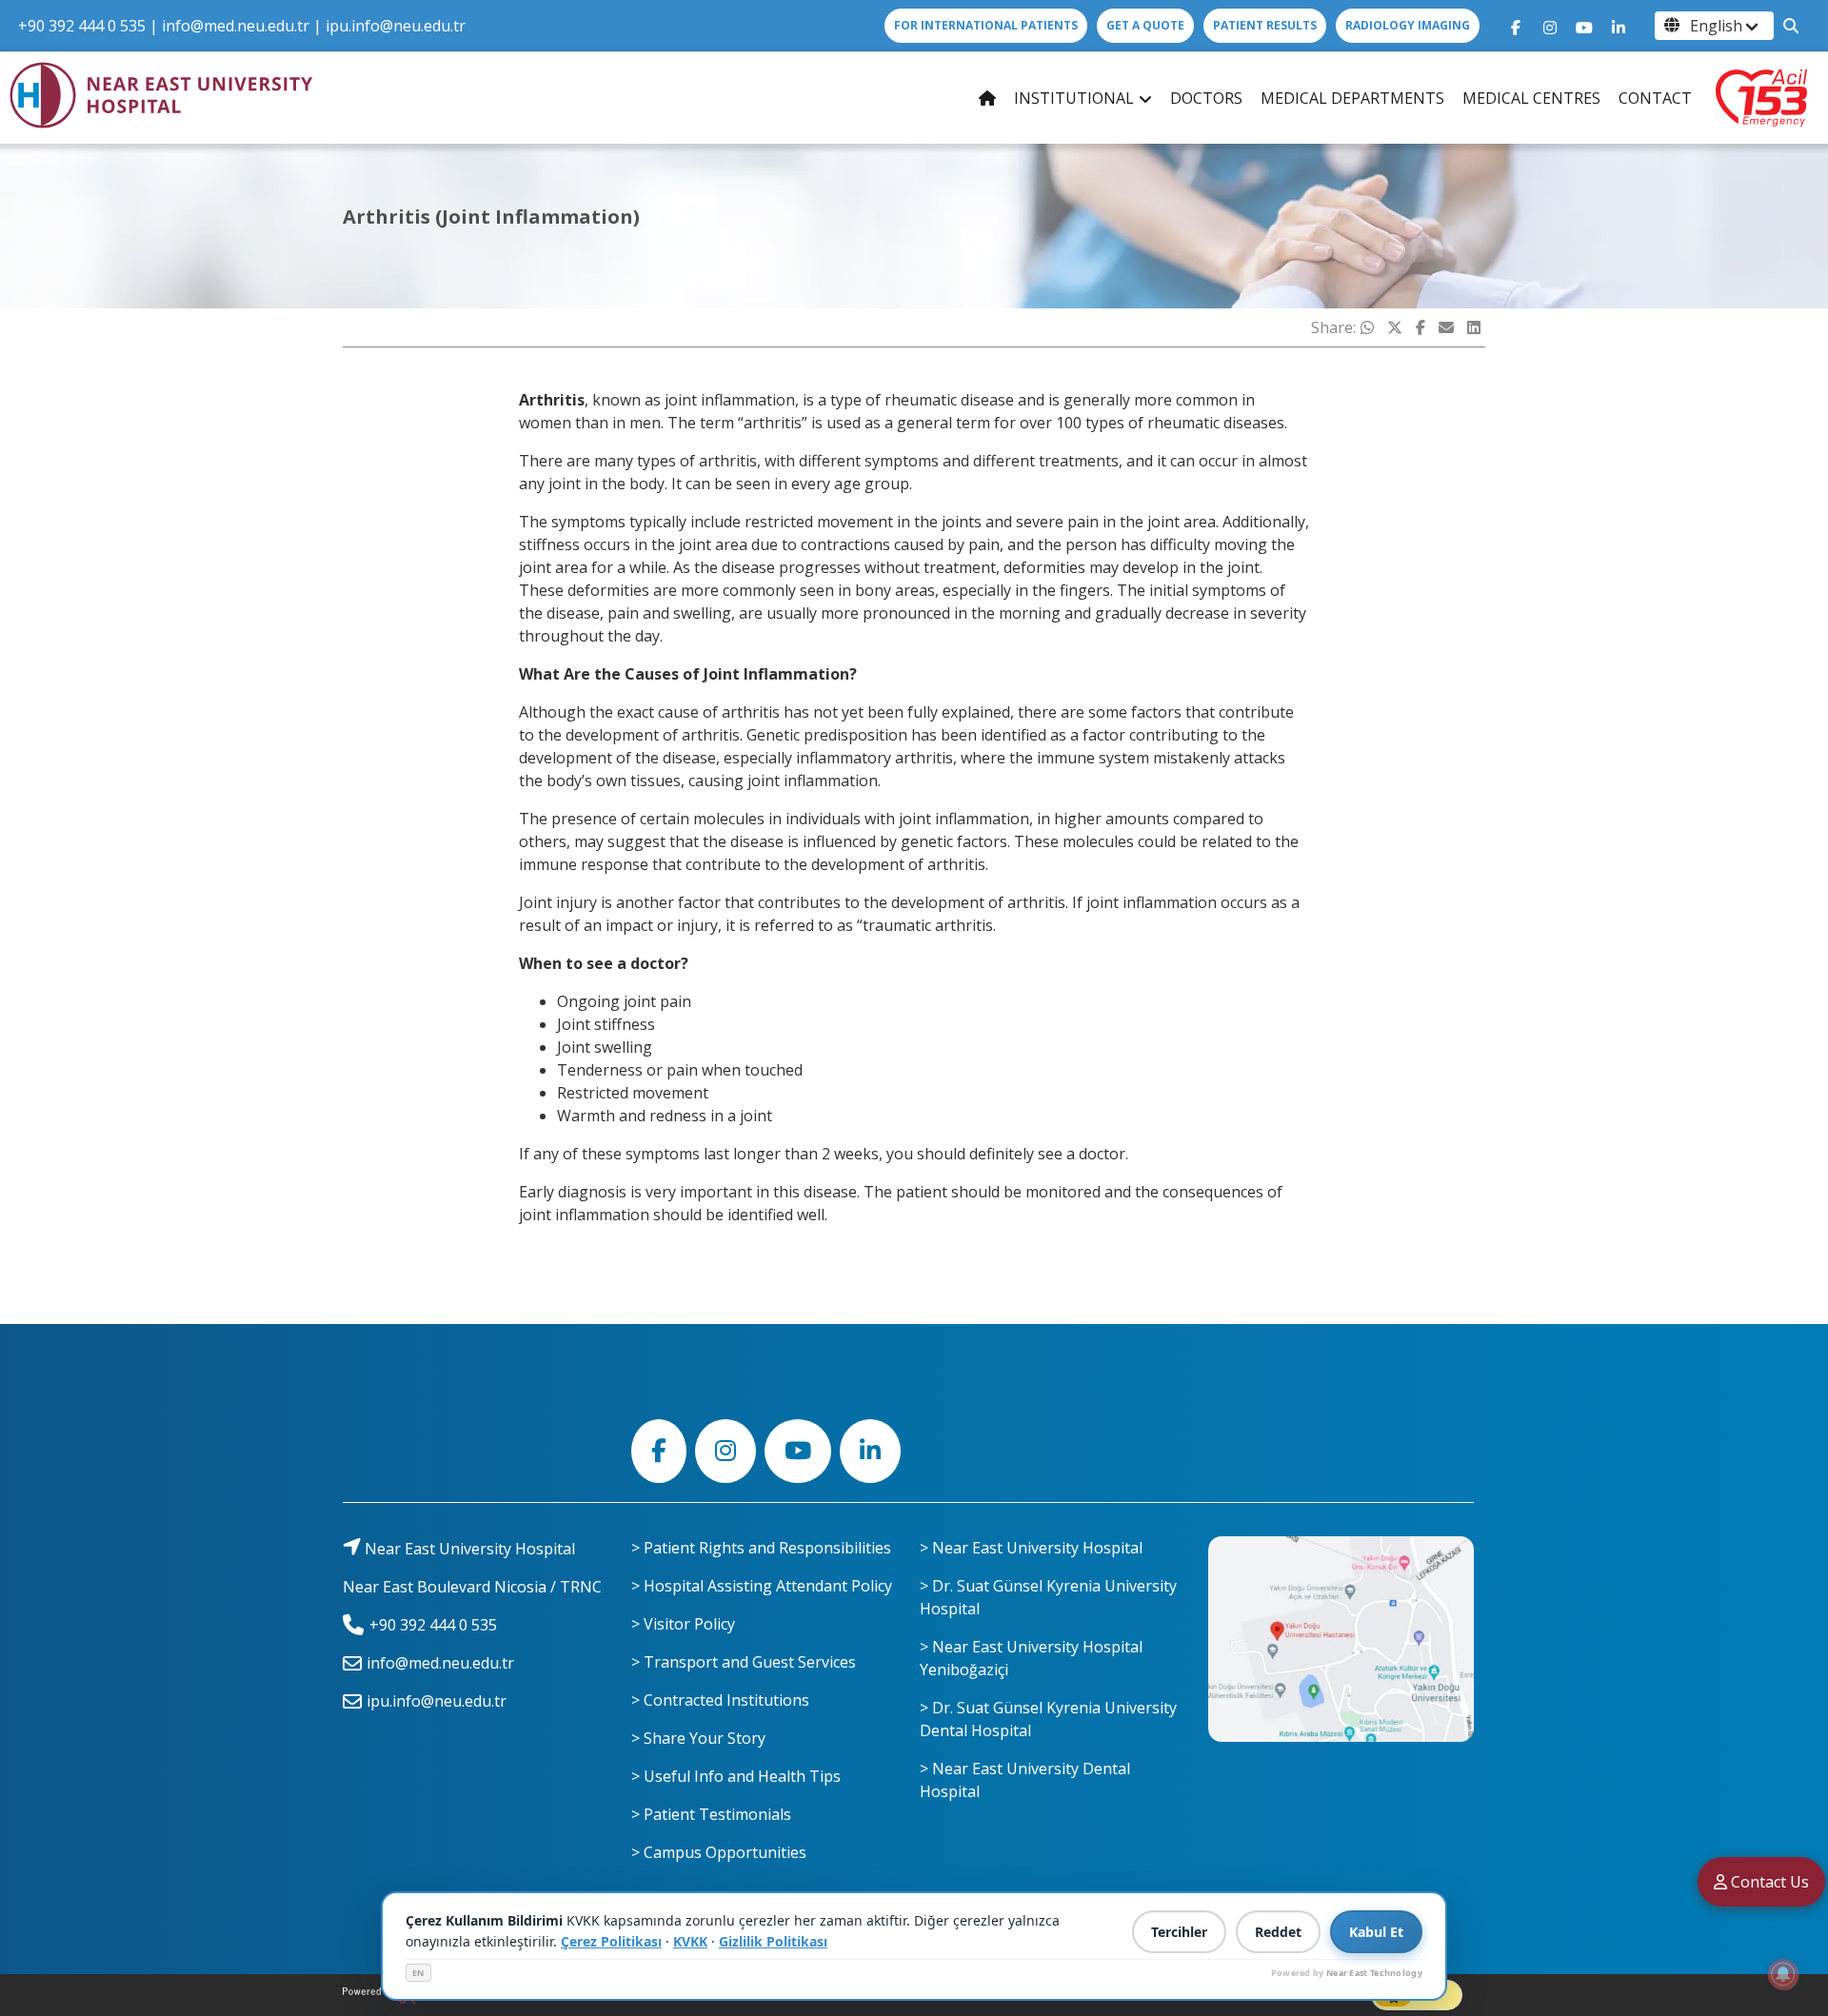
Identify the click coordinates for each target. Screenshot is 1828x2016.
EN (418, 1973)
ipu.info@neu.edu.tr (396, 26)
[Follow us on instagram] (1550, 26)
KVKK (690, 1941)
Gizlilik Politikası (773, 1941)
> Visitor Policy (683, 1624)
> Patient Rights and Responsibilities (761, 1548)
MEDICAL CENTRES (1531, 98)
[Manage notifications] (1783, 1974)
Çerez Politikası (611, 1941)
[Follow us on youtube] (1584, 26)
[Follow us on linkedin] (1619, 26)
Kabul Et (1376, 1932)
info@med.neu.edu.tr (236, 26)
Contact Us (1768, 1882)
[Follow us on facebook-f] (1516, 26)
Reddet (1278, 1932)
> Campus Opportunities (719, 1852)
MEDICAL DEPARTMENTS (1352, 98)
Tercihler (1179, 1932)
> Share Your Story (698, 1738)
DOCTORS (1206, 98)
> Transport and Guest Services (744, 1662)
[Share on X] (1395, 327)
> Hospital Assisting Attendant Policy (762, 1586)
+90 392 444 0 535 (82, 26)
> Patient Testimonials (711, 1814)
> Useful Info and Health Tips (736, 1776)
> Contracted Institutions (720, 1700)
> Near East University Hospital (1031, 1548)
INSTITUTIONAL (1074, 98)
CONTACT (1655, 98)
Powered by (1347, 1973)
